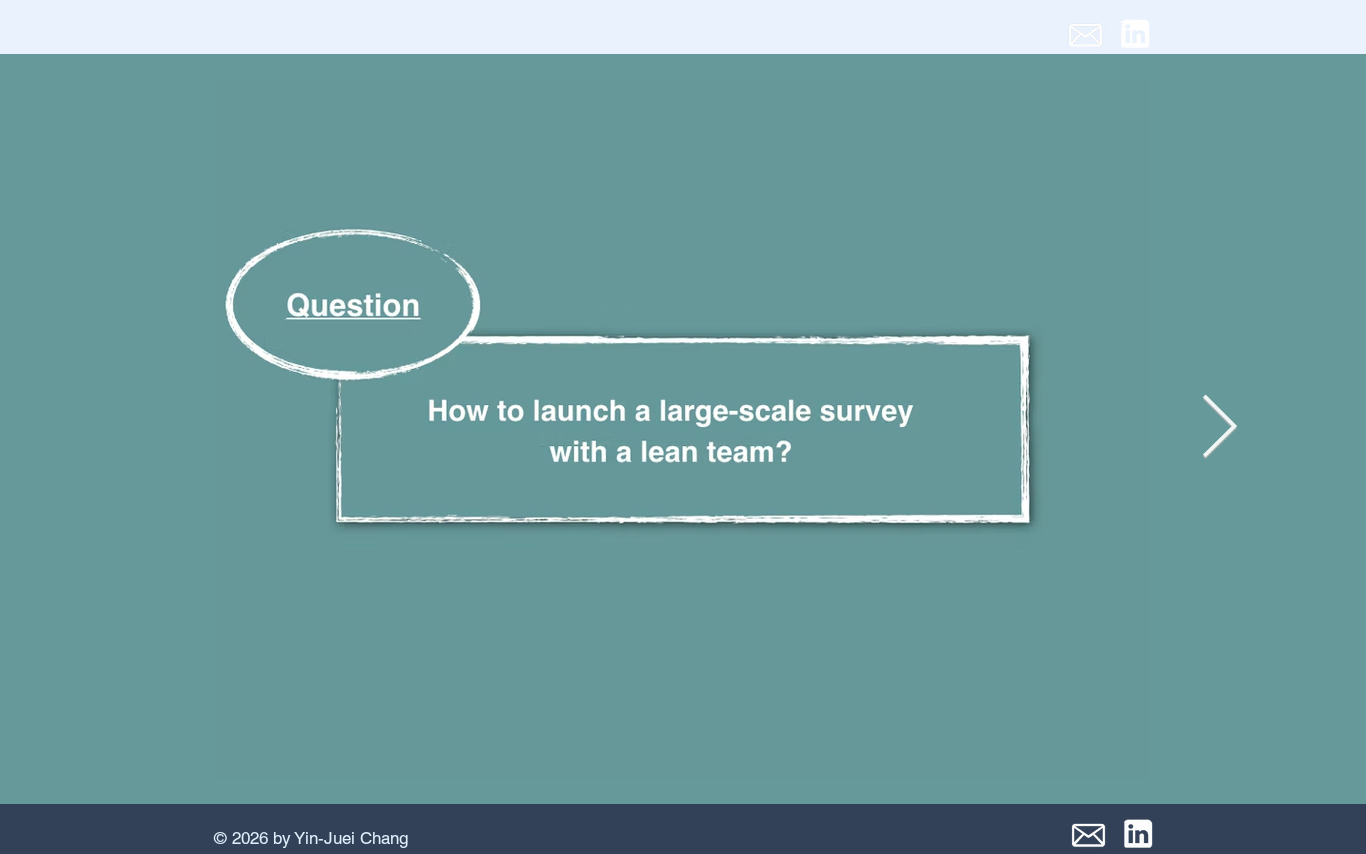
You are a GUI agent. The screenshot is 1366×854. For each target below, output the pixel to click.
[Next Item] (1219, 429)
